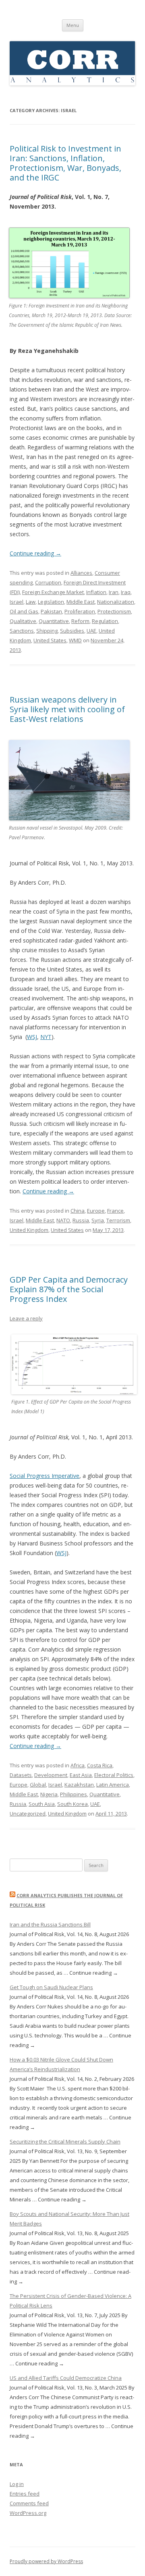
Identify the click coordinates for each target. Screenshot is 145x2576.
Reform (80, 621)
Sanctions (22, 631)
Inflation (96, 592)
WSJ (32, 1037)
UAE (91, 631)
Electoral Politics (114, 1775)
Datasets (21, 1775)
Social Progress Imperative (45, 1476)
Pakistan (51, 611)
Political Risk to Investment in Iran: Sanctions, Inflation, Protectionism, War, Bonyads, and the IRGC (65, 163)
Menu (73, 25)
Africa (78, 1765)
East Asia (81, 1775)
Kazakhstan (79, 1785)
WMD (75, 640)
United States (50, 640)
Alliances (81, 573)
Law (31, 602)
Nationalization (116, 602)
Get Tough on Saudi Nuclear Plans (51, 1987)
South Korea (72, 1804)
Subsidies (72, 631)
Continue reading (35, 553)
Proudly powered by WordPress (46, 2561)
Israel (17, 602)
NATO (63, 1220)
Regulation (105, 621)
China (78, 1211)
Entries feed (25, 2494)
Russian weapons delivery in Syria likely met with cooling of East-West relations (67, 709)
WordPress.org (28, 2513)
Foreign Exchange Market (53, 592)
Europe (96, 1211)
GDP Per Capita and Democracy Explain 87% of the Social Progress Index (69, 1289)
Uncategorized (28, 1814)
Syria (98, 1220)
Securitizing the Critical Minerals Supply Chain (65, 2142)
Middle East (81, 602)
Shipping (47, 631)
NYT (46, 1037)
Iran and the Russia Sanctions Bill (50, 1924)
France (115, 1211)
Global (38, 1785)
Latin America (113, 1785)
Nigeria (49, 1794)
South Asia (42, 1804)
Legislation (51, 602)
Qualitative (23, 621)
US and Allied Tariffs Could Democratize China (66, 2378)
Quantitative (54, 621)
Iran (114, 592)
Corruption (48, 582)
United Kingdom (29, 1230)
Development (51, 1775)
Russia (81, 1220)
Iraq (126, 592)
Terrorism (118, 1220)
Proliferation (80, 611)
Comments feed (29, 2503)
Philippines (74, 1794)
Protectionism (114, 611)
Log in (17, 2484)
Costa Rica (100, 1765)
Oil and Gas (24, 611)
